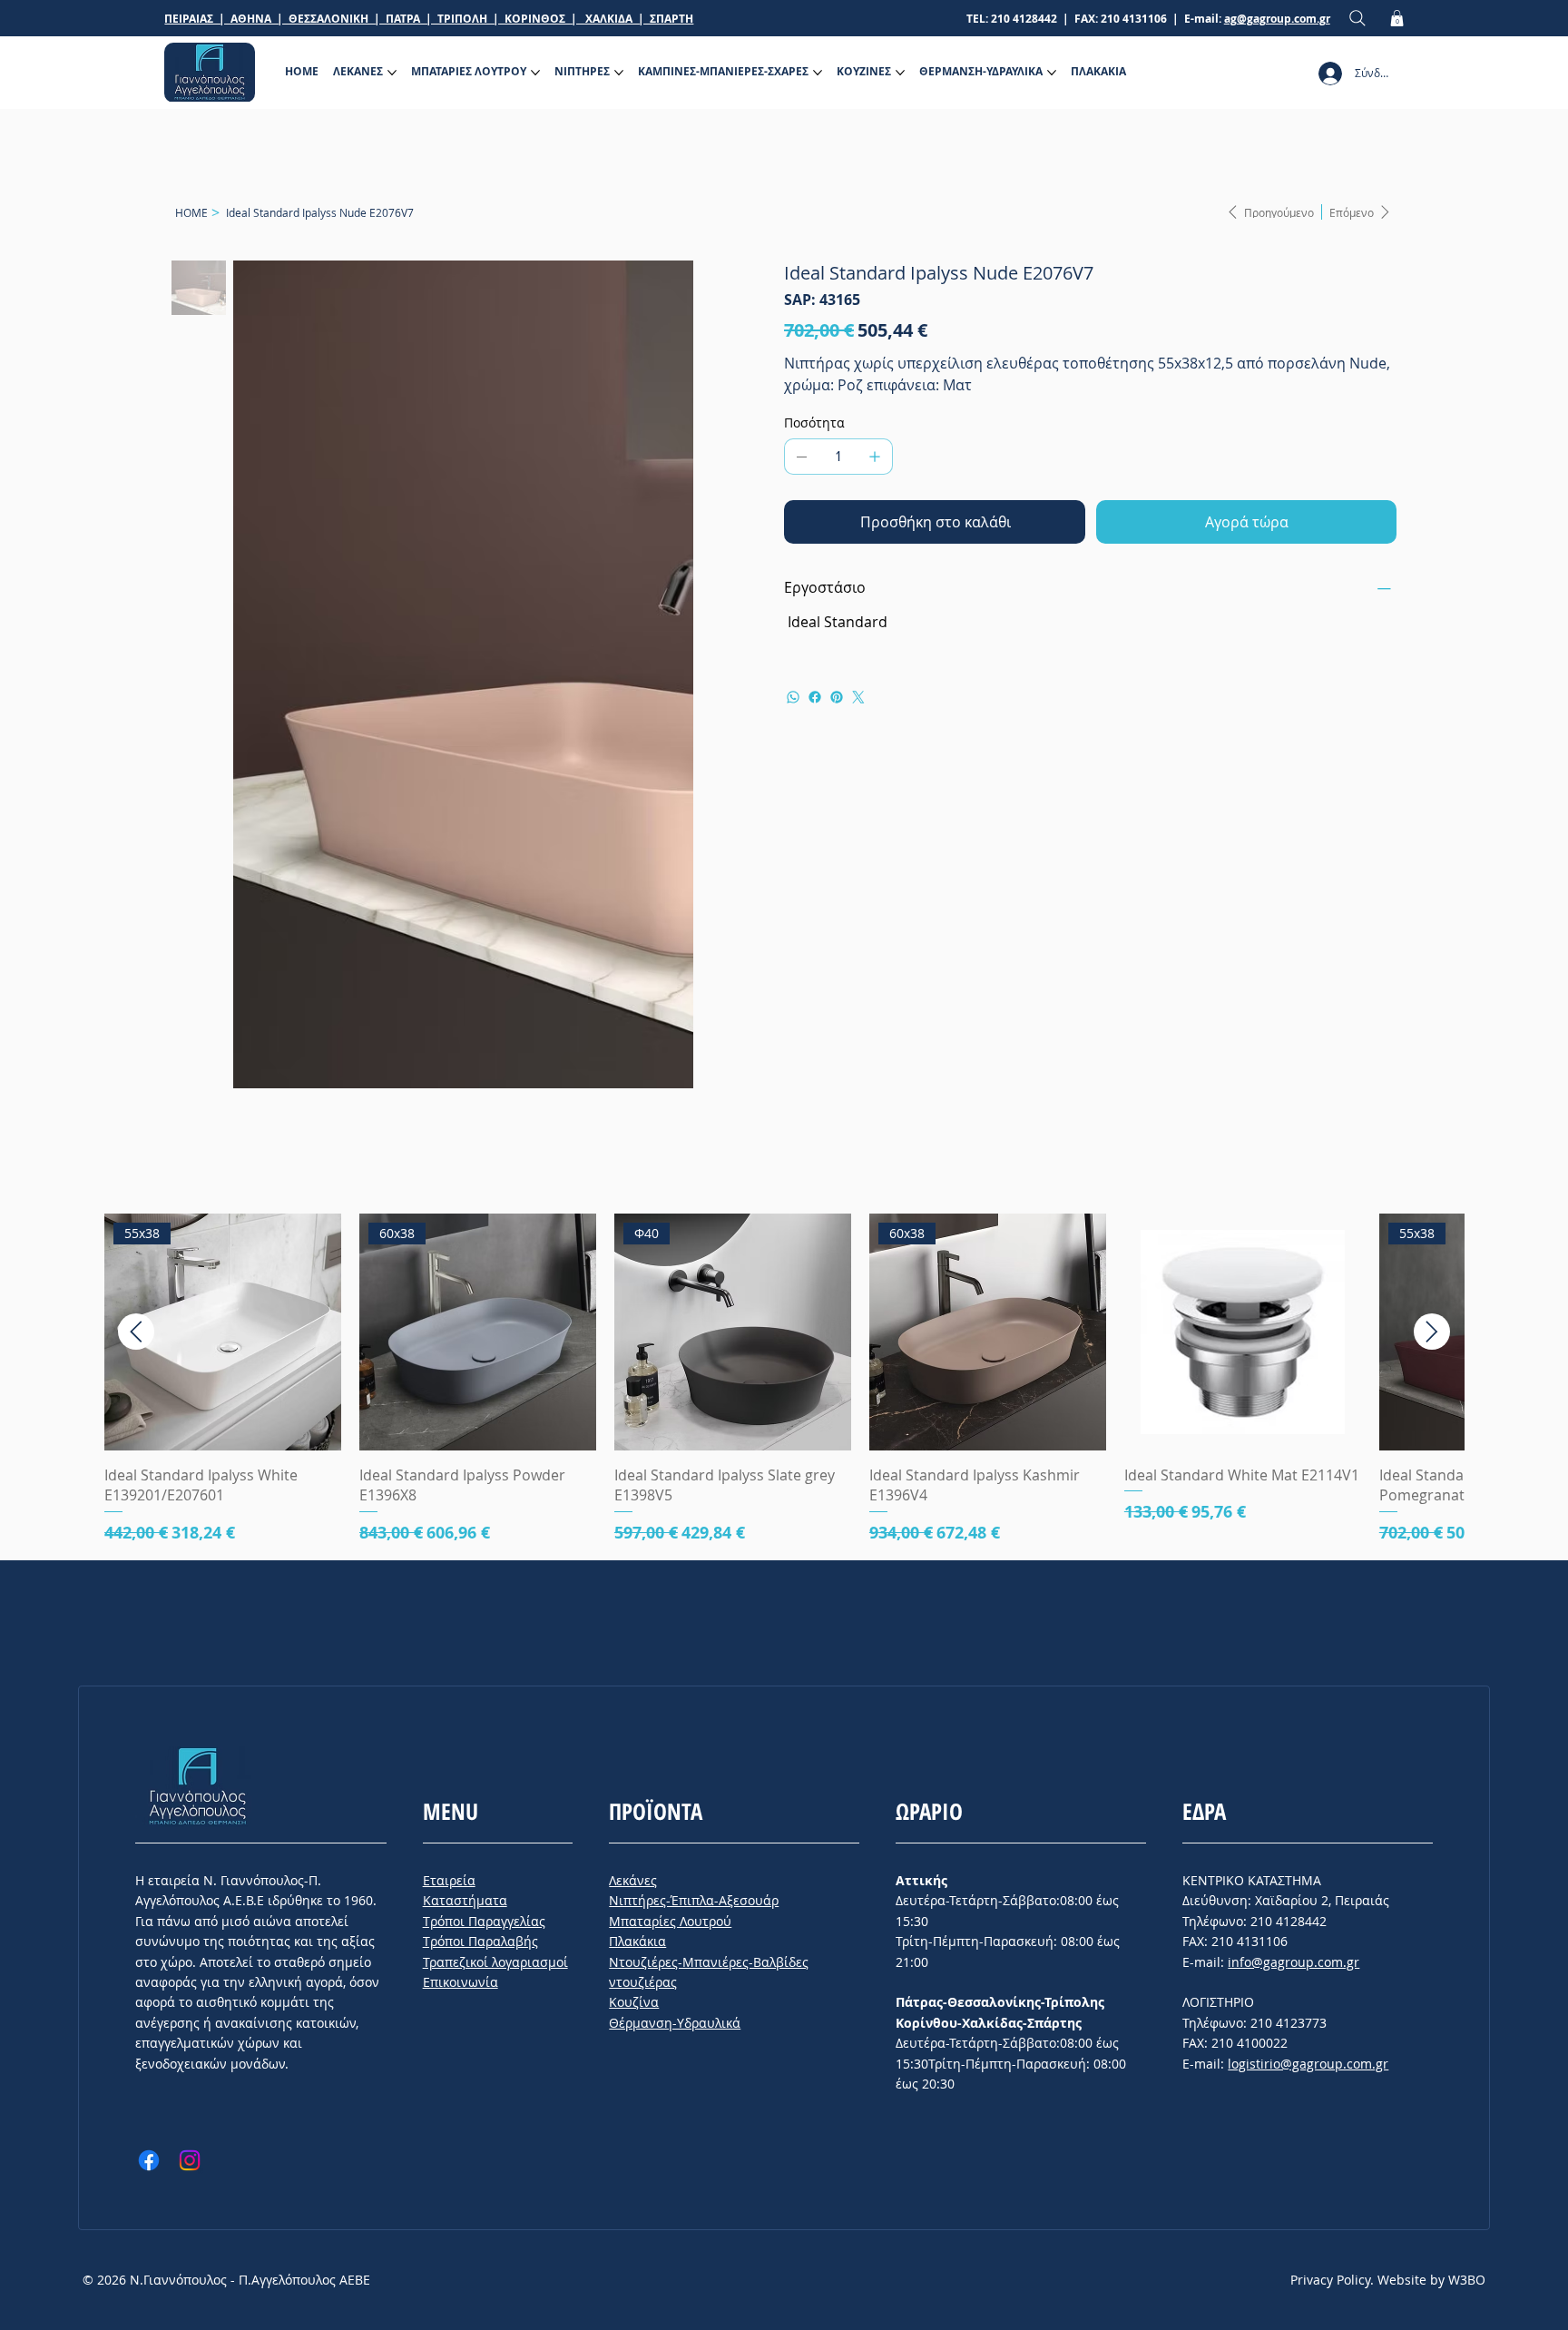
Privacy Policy (1330, 1912)
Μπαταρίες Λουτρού (670, 1553)
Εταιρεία (449, 1513)
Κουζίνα (634, 1634)
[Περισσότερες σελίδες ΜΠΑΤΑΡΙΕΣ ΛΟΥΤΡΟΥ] (535, 73)
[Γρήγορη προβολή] (1243, 964)
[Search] (1357, 19)
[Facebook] (815, 697)
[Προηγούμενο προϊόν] (136, 964)
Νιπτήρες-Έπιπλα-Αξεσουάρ (694, 1533)
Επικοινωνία (461, 1614)
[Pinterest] (837, 697)
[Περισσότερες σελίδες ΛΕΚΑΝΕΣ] (392, 73)
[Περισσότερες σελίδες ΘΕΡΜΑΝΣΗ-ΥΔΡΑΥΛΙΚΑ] (1052, 73)
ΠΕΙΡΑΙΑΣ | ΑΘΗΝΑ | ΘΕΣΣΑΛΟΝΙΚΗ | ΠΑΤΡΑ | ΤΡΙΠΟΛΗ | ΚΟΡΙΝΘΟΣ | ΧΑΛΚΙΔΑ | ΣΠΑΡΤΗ (429, 19)
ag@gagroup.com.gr (1277, 19)
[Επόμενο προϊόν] (1432, 964)
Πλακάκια (637, 1573)
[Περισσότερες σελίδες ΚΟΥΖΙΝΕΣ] (900, 73)
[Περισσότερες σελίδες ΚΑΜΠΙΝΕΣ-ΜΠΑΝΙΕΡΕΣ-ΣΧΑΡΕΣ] (818, 73)
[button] (1397, 18)
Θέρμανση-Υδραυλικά (675, 1655)
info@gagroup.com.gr (1294, 1594)
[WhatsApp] (793, 697)
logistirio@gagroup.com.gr (1308, 1696)
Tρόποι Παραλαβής (480, 1573)
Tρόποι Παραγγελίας (484, 1553)
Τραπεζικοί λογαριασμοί (495, 1594)
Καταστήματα (465, 1533)
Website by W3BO (1431, 1912)
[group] (784, 1012)
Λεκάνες (633, 1513)
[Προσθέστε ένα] (875, 457)
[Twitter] (858, 697)
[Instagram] (190, 1793)
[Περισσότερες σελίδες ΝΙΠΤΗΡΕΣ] (619, 73)
